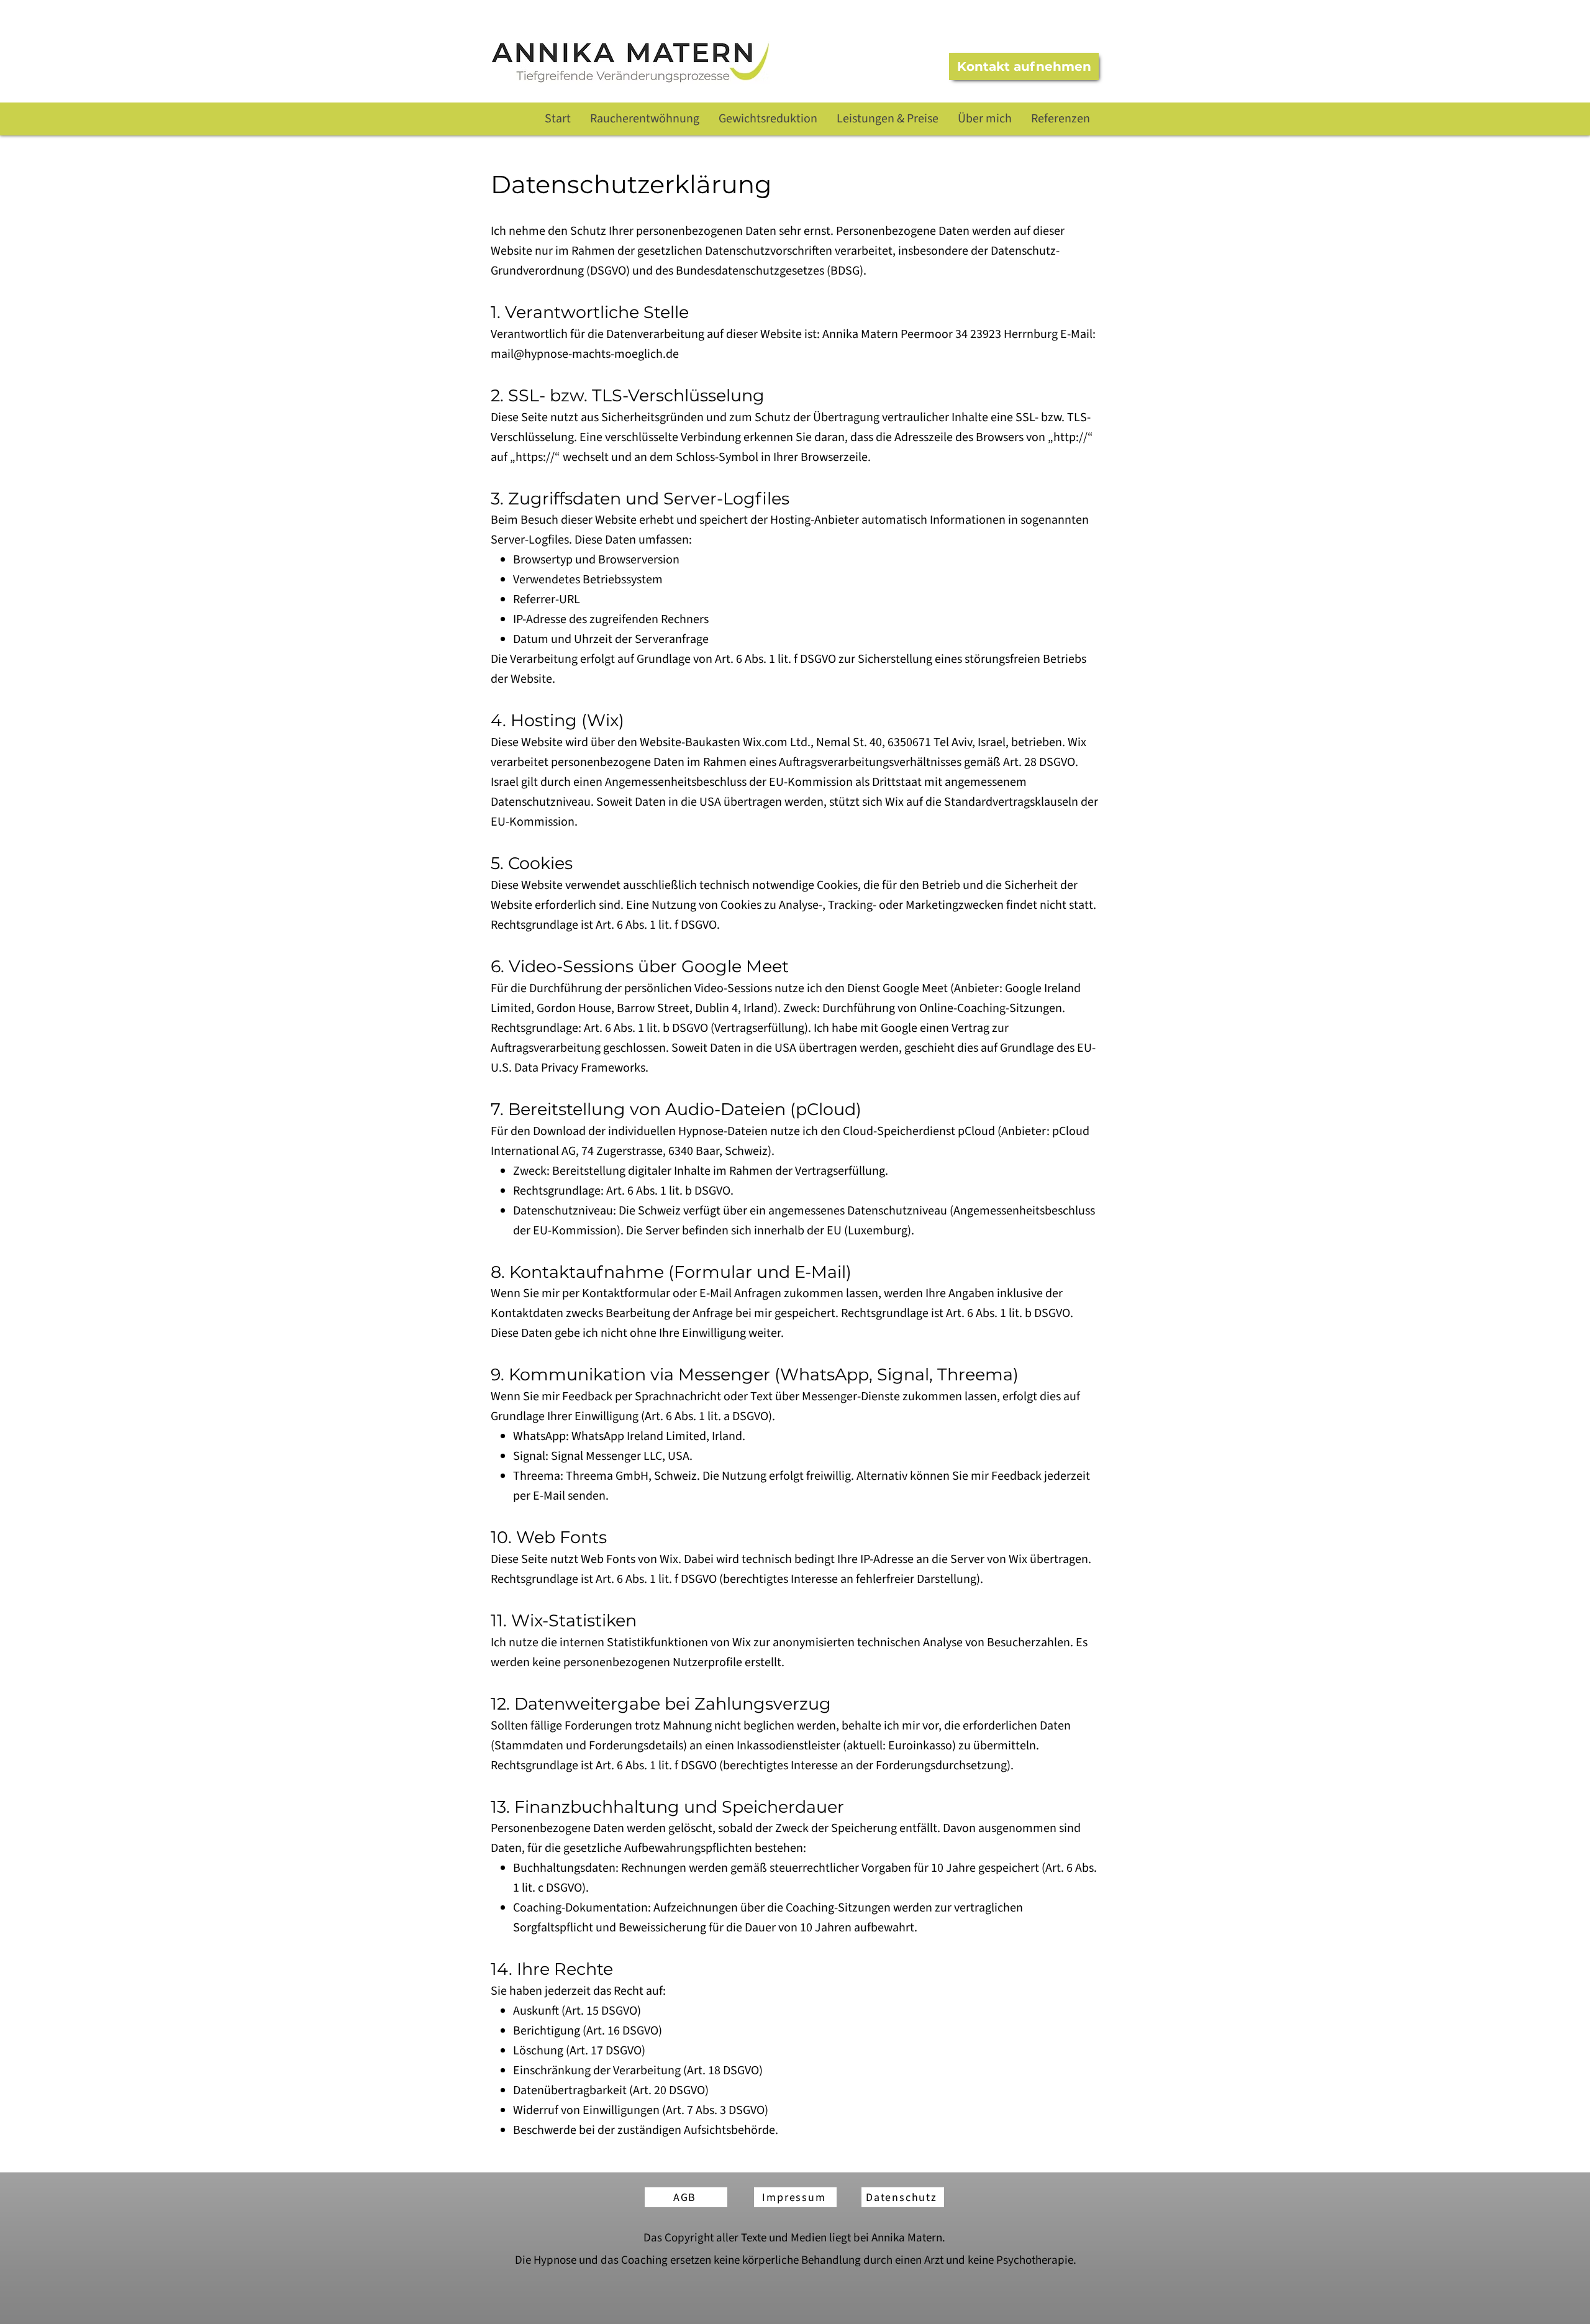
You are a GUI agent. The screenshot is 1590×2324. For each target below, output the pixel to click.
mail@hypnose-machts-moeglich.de (585, 354)
